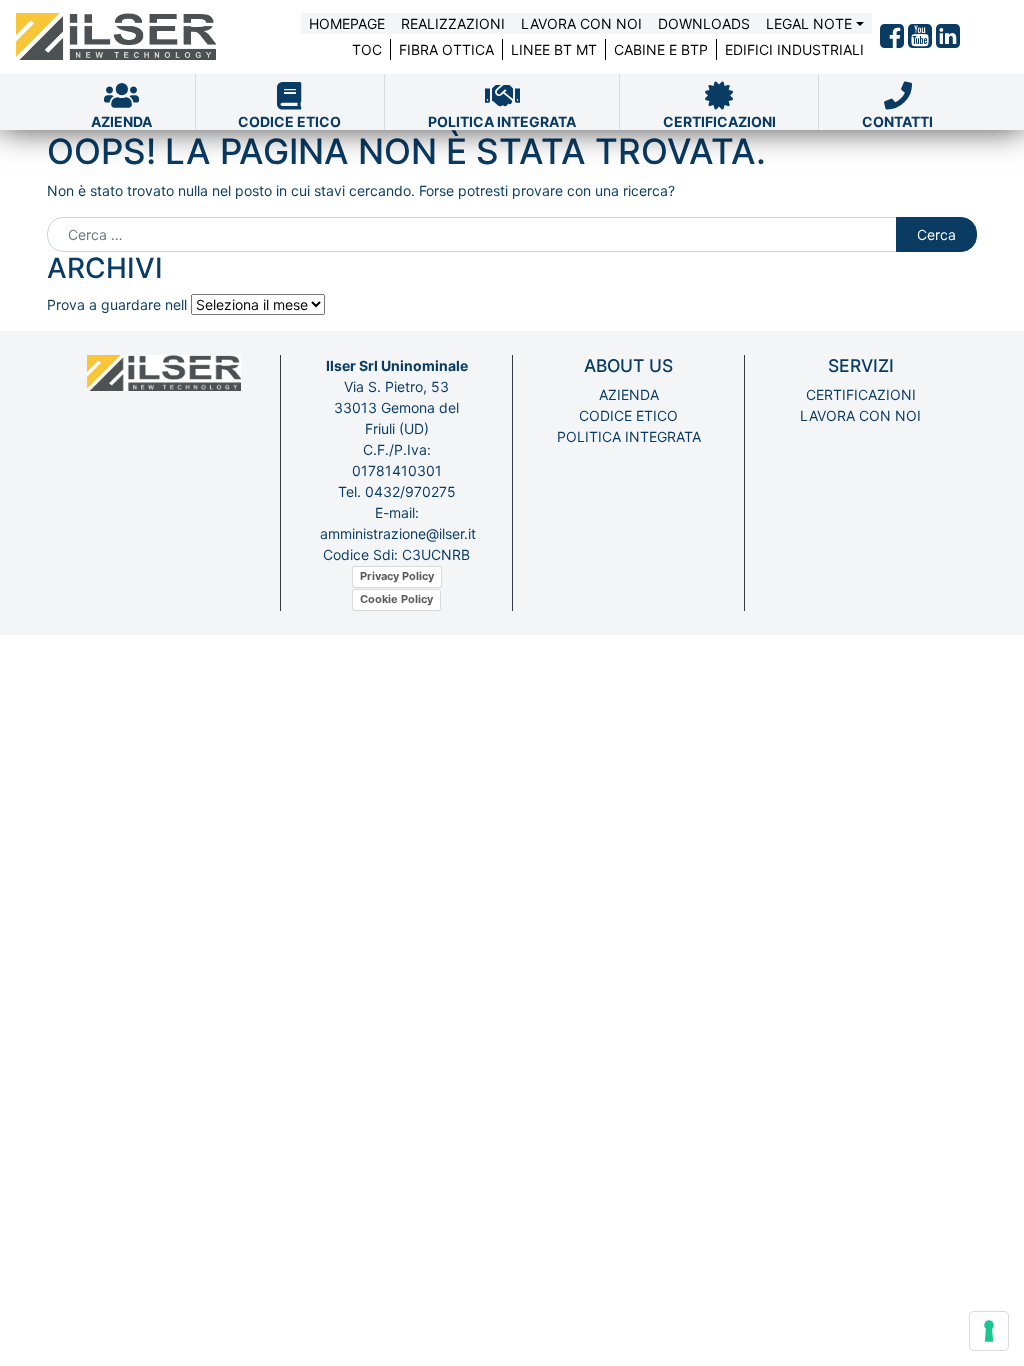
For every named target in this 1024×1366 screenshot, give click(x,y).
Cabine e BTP (661, 49)
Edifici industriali (794, 49)
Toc (367, 49)
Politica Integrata (629, 436)
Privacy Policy (397, 576)
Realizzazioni (453, 23)
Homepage (347, 23)
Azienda (629, 394)
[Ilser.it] (116, 37)
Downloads (704, 23)
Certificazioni (861, 394)
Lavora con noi (581, 23)
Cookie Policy (396, 599)
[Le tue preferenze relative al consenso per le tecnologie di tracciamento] (989, 1331)
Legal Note (809, 23)
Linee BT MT (554, 49)
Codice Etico (628, 415)
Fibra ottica (446, 49)
